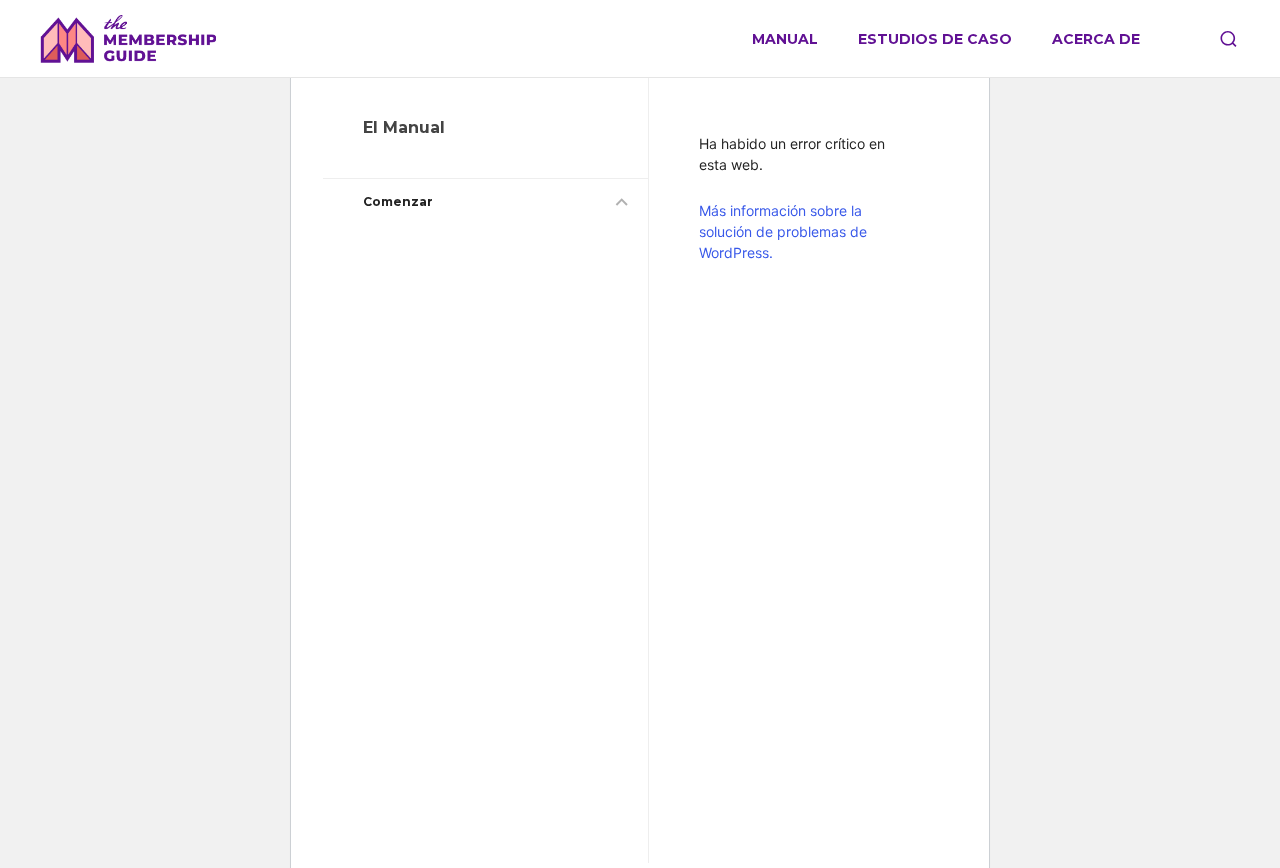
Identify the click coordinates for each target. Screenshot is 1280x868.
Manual (785, 39)
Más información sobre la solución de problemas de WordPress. (783, 231)
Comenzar (398, 201)
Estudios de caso (935, 39)
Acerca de (1096, 39)
